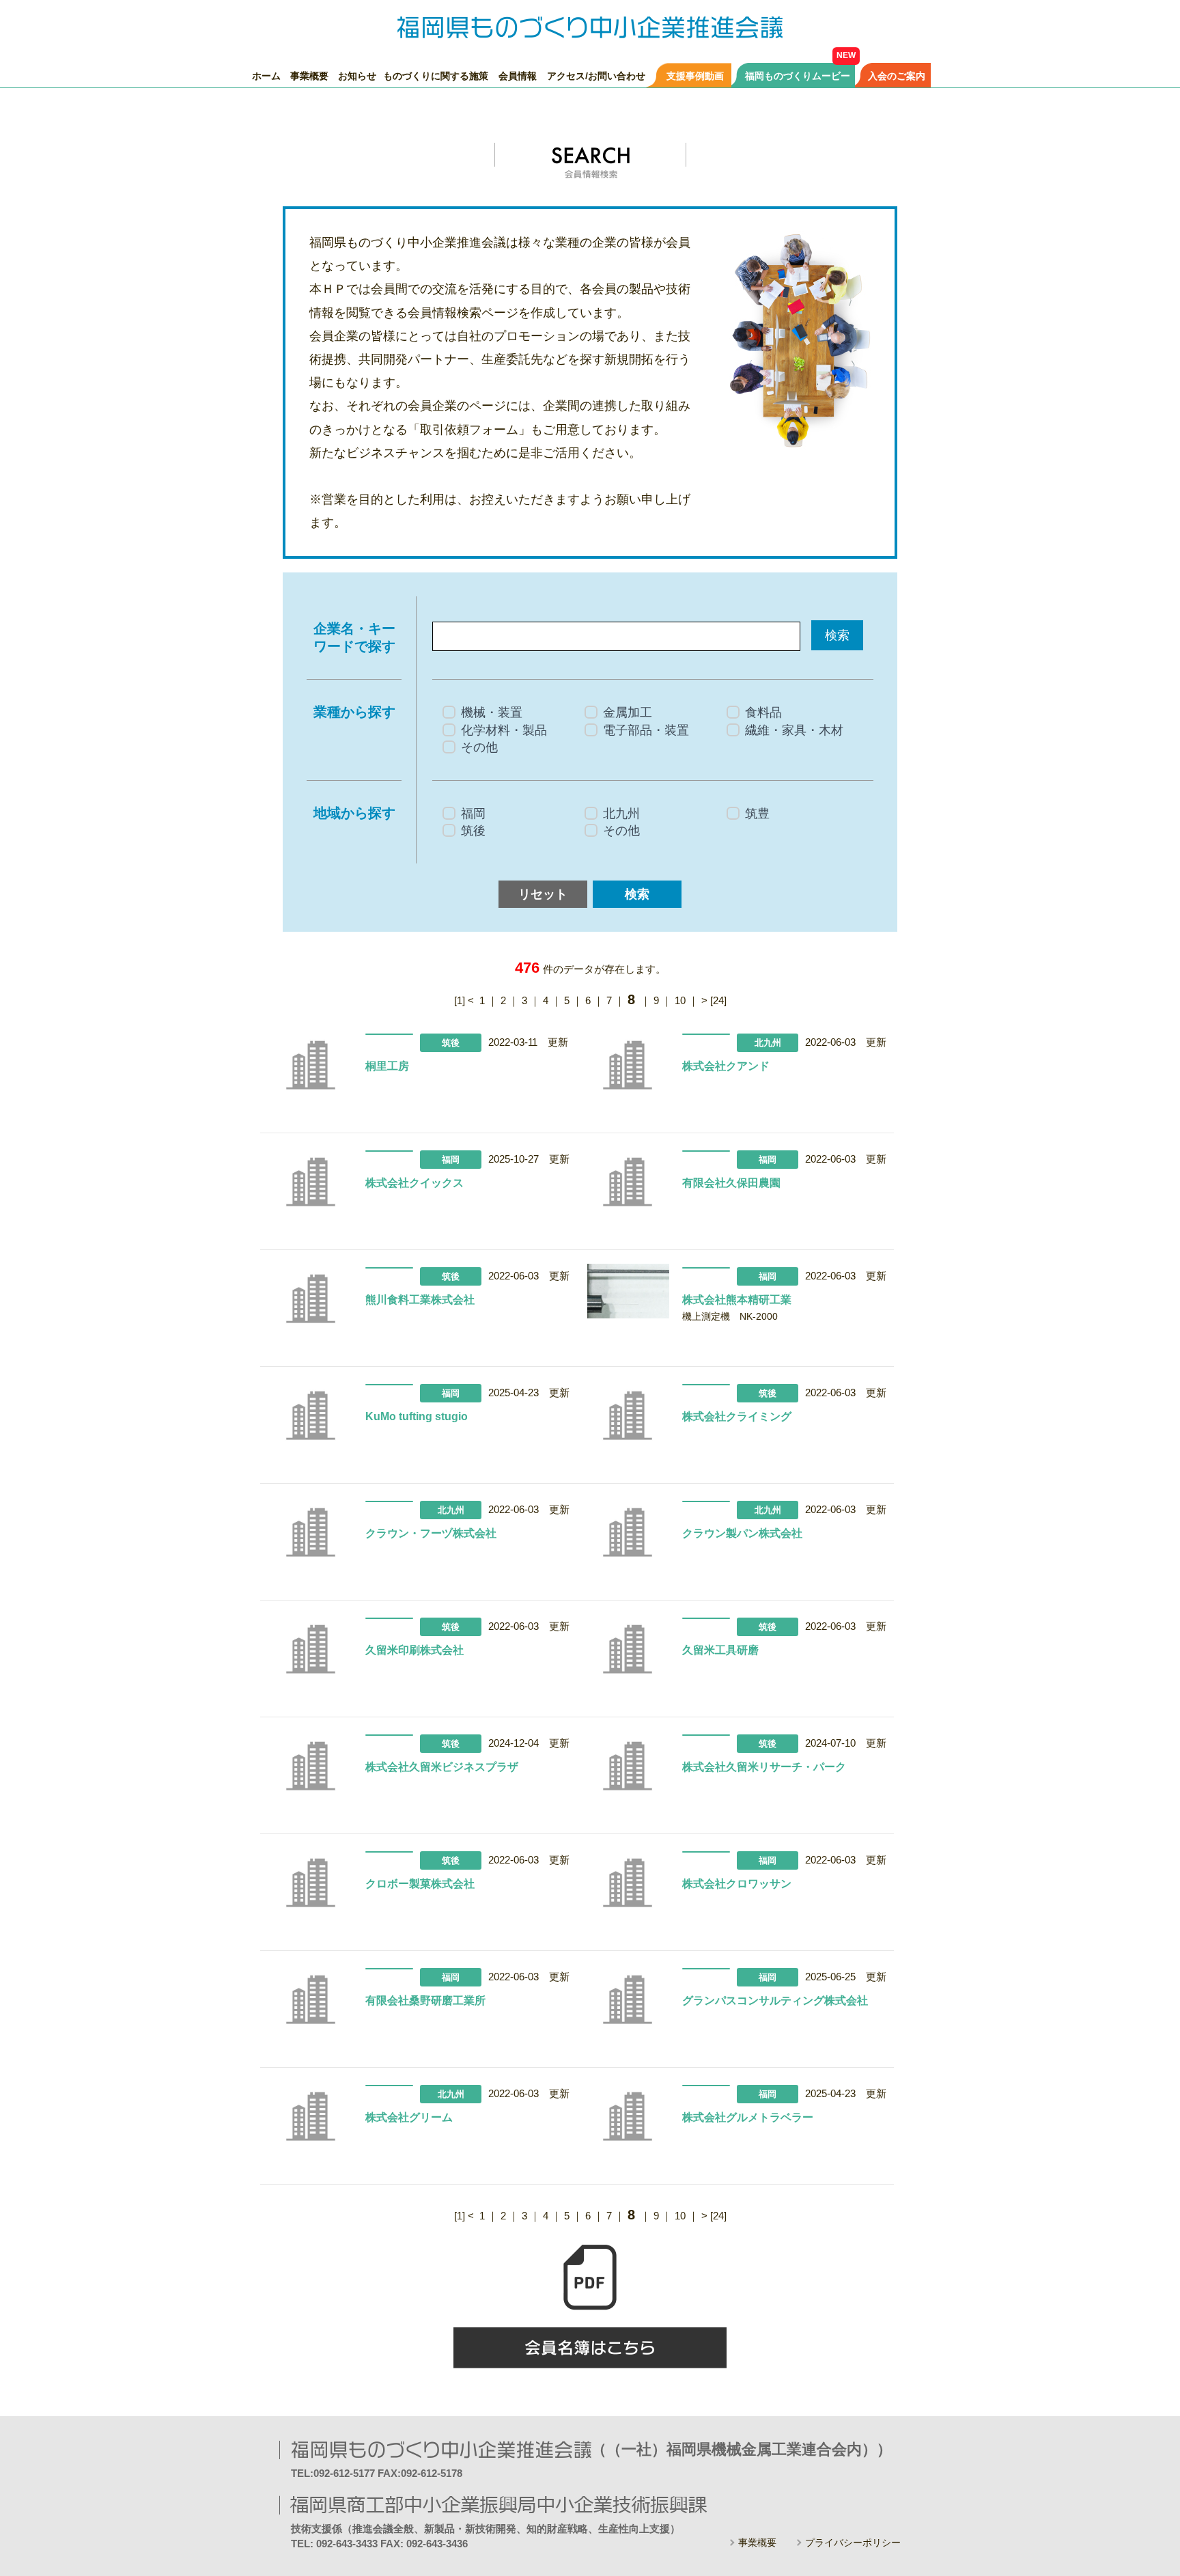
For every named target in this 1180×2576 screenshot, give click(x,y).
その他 (479, 747)
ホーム (266, 75)
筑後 (473, 831)
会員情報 (518, 75)
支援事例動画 (695, 75)
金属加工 (628, 712)
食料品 (763, 712)
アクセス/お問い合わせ (596, 75)
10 (680, 1000)
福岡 (473, 814)
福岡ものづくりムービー (798, 75)
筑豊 (757, 814)
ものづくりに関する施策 (436, 75)
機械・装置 (492, 712)
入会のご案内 (897, 75)
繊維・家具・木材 (794, 730)
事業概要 (309, 75)
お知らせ (357, 75)
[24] (718, 1000)
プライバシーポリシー (853, 2543)
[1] (460, 1000)
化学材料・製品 (504, 730)
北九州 (621, 814)
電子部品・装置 (646, 730)
